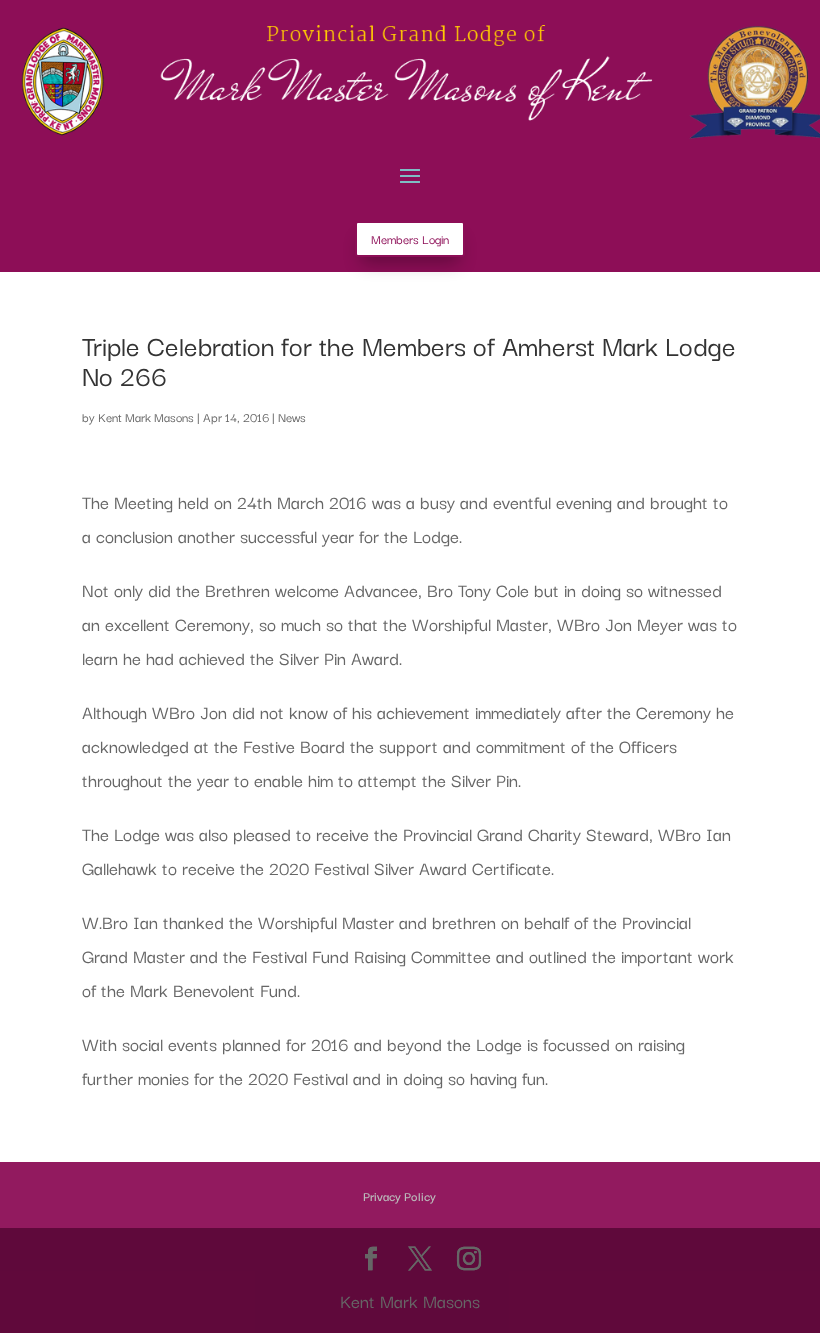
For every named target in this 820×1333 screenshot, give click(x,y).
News (292, 416)
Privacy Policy (399, 1195)
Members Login (410, 238)
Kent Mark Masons (146, 416)
